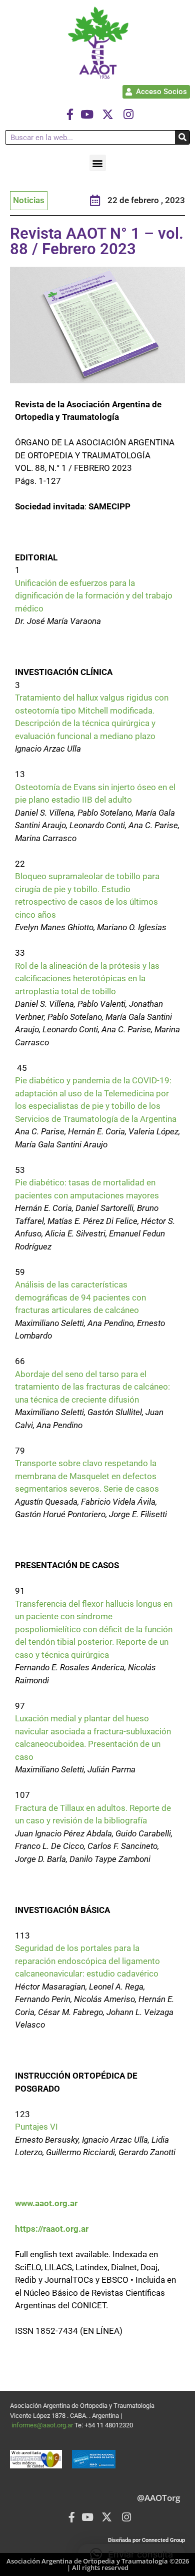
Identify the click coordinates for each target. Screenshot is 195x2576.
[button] (98, 163)
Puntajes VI (36, 2127)
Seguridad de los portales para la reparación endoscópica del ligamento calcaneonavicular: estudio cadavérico (87, 1961)
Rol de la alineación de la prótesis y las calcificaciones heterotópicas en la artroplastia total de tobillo (87, 979)
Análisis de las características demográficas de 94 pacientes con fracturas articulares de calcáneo (80, 1297)
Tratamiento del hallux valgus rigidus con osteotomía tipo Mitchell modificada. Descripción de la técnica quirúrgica (92, 710)
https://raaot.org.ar (52, 2229)
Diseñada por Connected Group (146, 2540)
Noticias (29, 200)
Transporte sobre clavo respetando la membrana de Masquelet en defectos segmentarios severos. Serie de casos (87, 1476)
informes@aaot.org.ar (43, 2425)
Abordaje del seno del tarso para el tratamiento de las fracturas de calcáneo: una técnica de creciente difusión (92, 1387)
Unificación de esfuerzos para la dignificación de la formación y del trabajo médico (94, 596)
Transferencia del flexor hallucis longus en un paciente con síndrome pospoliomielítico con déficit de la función (94, 1617)
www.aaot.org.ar (46, 2203)
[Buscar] (182, 137)
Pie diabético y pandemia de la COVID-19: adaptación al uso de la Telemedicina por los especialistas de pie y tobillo (93, 1093)
